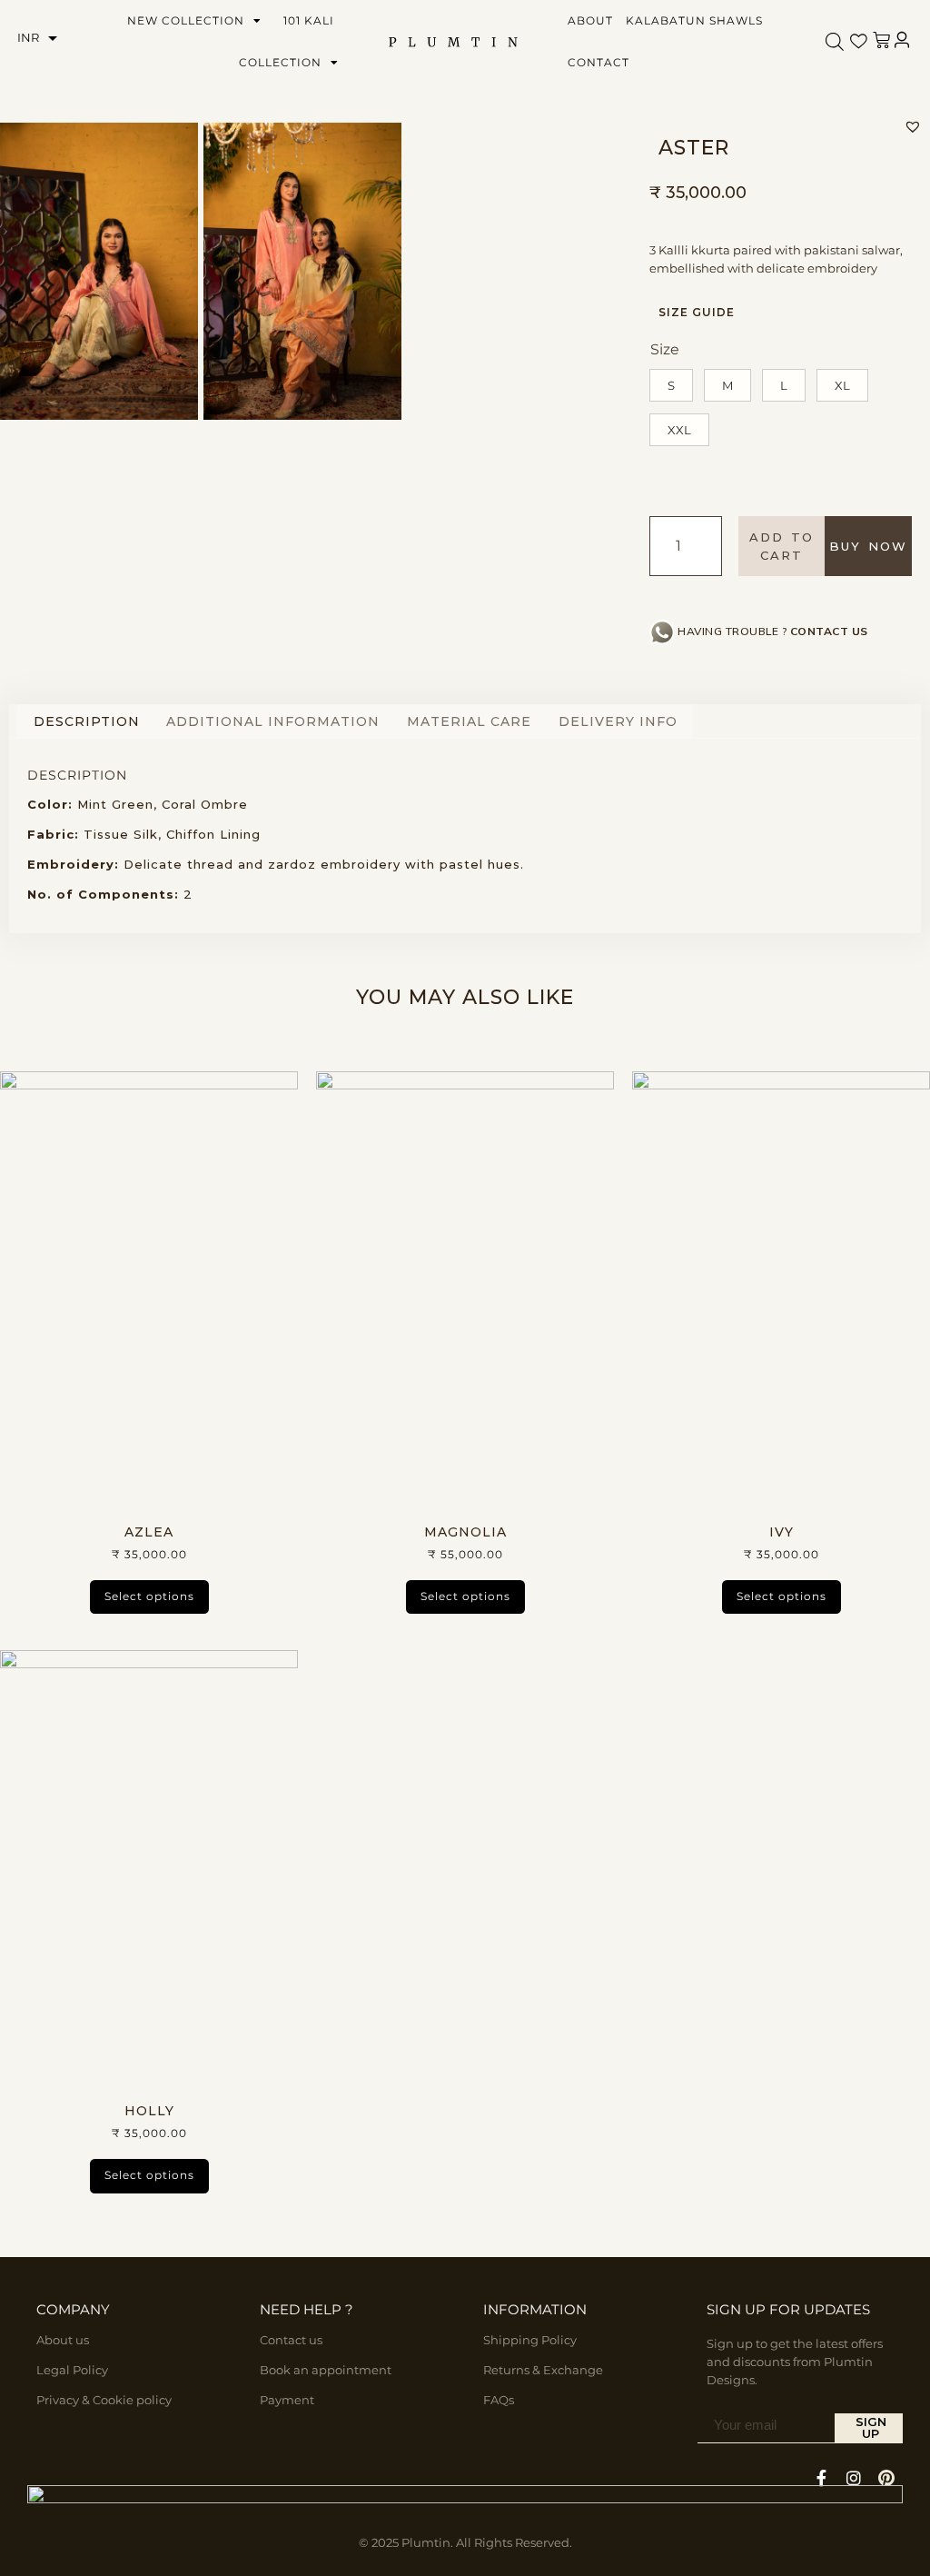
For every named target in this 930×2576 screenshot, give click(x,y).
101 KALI (309, 20)
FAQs (499, 2400)
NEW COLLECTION (186, 20)
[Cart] (881, 40)
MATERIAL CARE (469, 721)
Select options (149, 1596)
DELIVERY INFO (618, 721)
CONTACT (599, 62)
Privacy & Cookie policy (104, 2400)
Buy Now (868, 546)
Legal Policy (72, 2370)
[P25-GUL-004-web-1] (99, 271)
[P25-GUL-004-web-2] (302, 271)
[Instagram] (854, 2478)
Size (665, 349)
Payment (287, 2400)
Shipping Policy (530, 2340)
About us (63, 2340)
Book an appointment (326, 2370)
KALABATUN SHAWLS (694, 20)
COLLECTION (280, 62)
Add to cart (782, 546)
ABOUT (590, 20)
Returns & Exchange (543, 2370)
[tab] (87, 721)
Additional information (273, 721)
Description (87, 721)
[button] (913, 126)
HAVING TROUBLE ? (773, 631)
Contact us (291, 2340)
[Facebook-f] (821, 2478)
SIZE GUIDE (697, 312)
